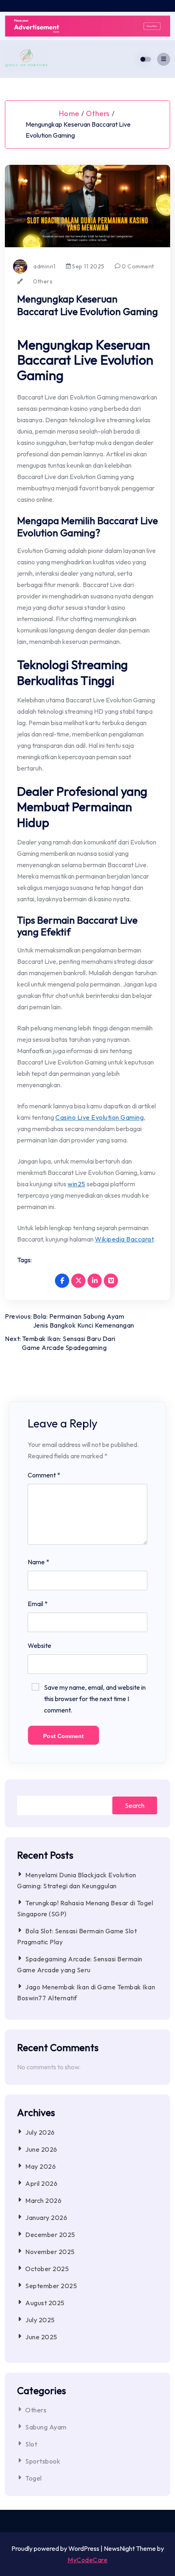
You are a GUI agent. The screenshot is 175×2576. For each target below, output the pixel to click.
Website (39, 1645)
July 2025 (40, 2320)
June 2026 (41, 2149)
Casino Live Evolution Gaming (100, 1117)
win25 (77, 1184)
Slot (31, 2444)
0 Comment (137, 266)
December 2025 (50, 2235)
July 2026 (40, 2132)
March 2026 (43, 2200)
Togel (34, 2478)
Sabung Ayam (46, 2427)
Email (38, 1604)
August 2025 (45, 2303)
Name (38, 1562)
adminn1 (45, 266)
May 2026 (40, 2166)
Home (69, 113)
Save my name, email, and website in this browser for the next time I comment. (95, 1699)
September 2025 (51, 2286)
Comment (44, 1475)
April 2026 (41, 2183)
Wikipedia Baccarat (124, 1239)
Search (135, 1805)
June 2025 (41, 2337)
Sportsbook (43, 2461)
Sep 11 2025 (88, 266)
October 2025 (47, 2269)
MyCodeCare (87, 2560)
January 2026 (46, 2218)
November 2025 (50, 2252)
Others (98, 113)
